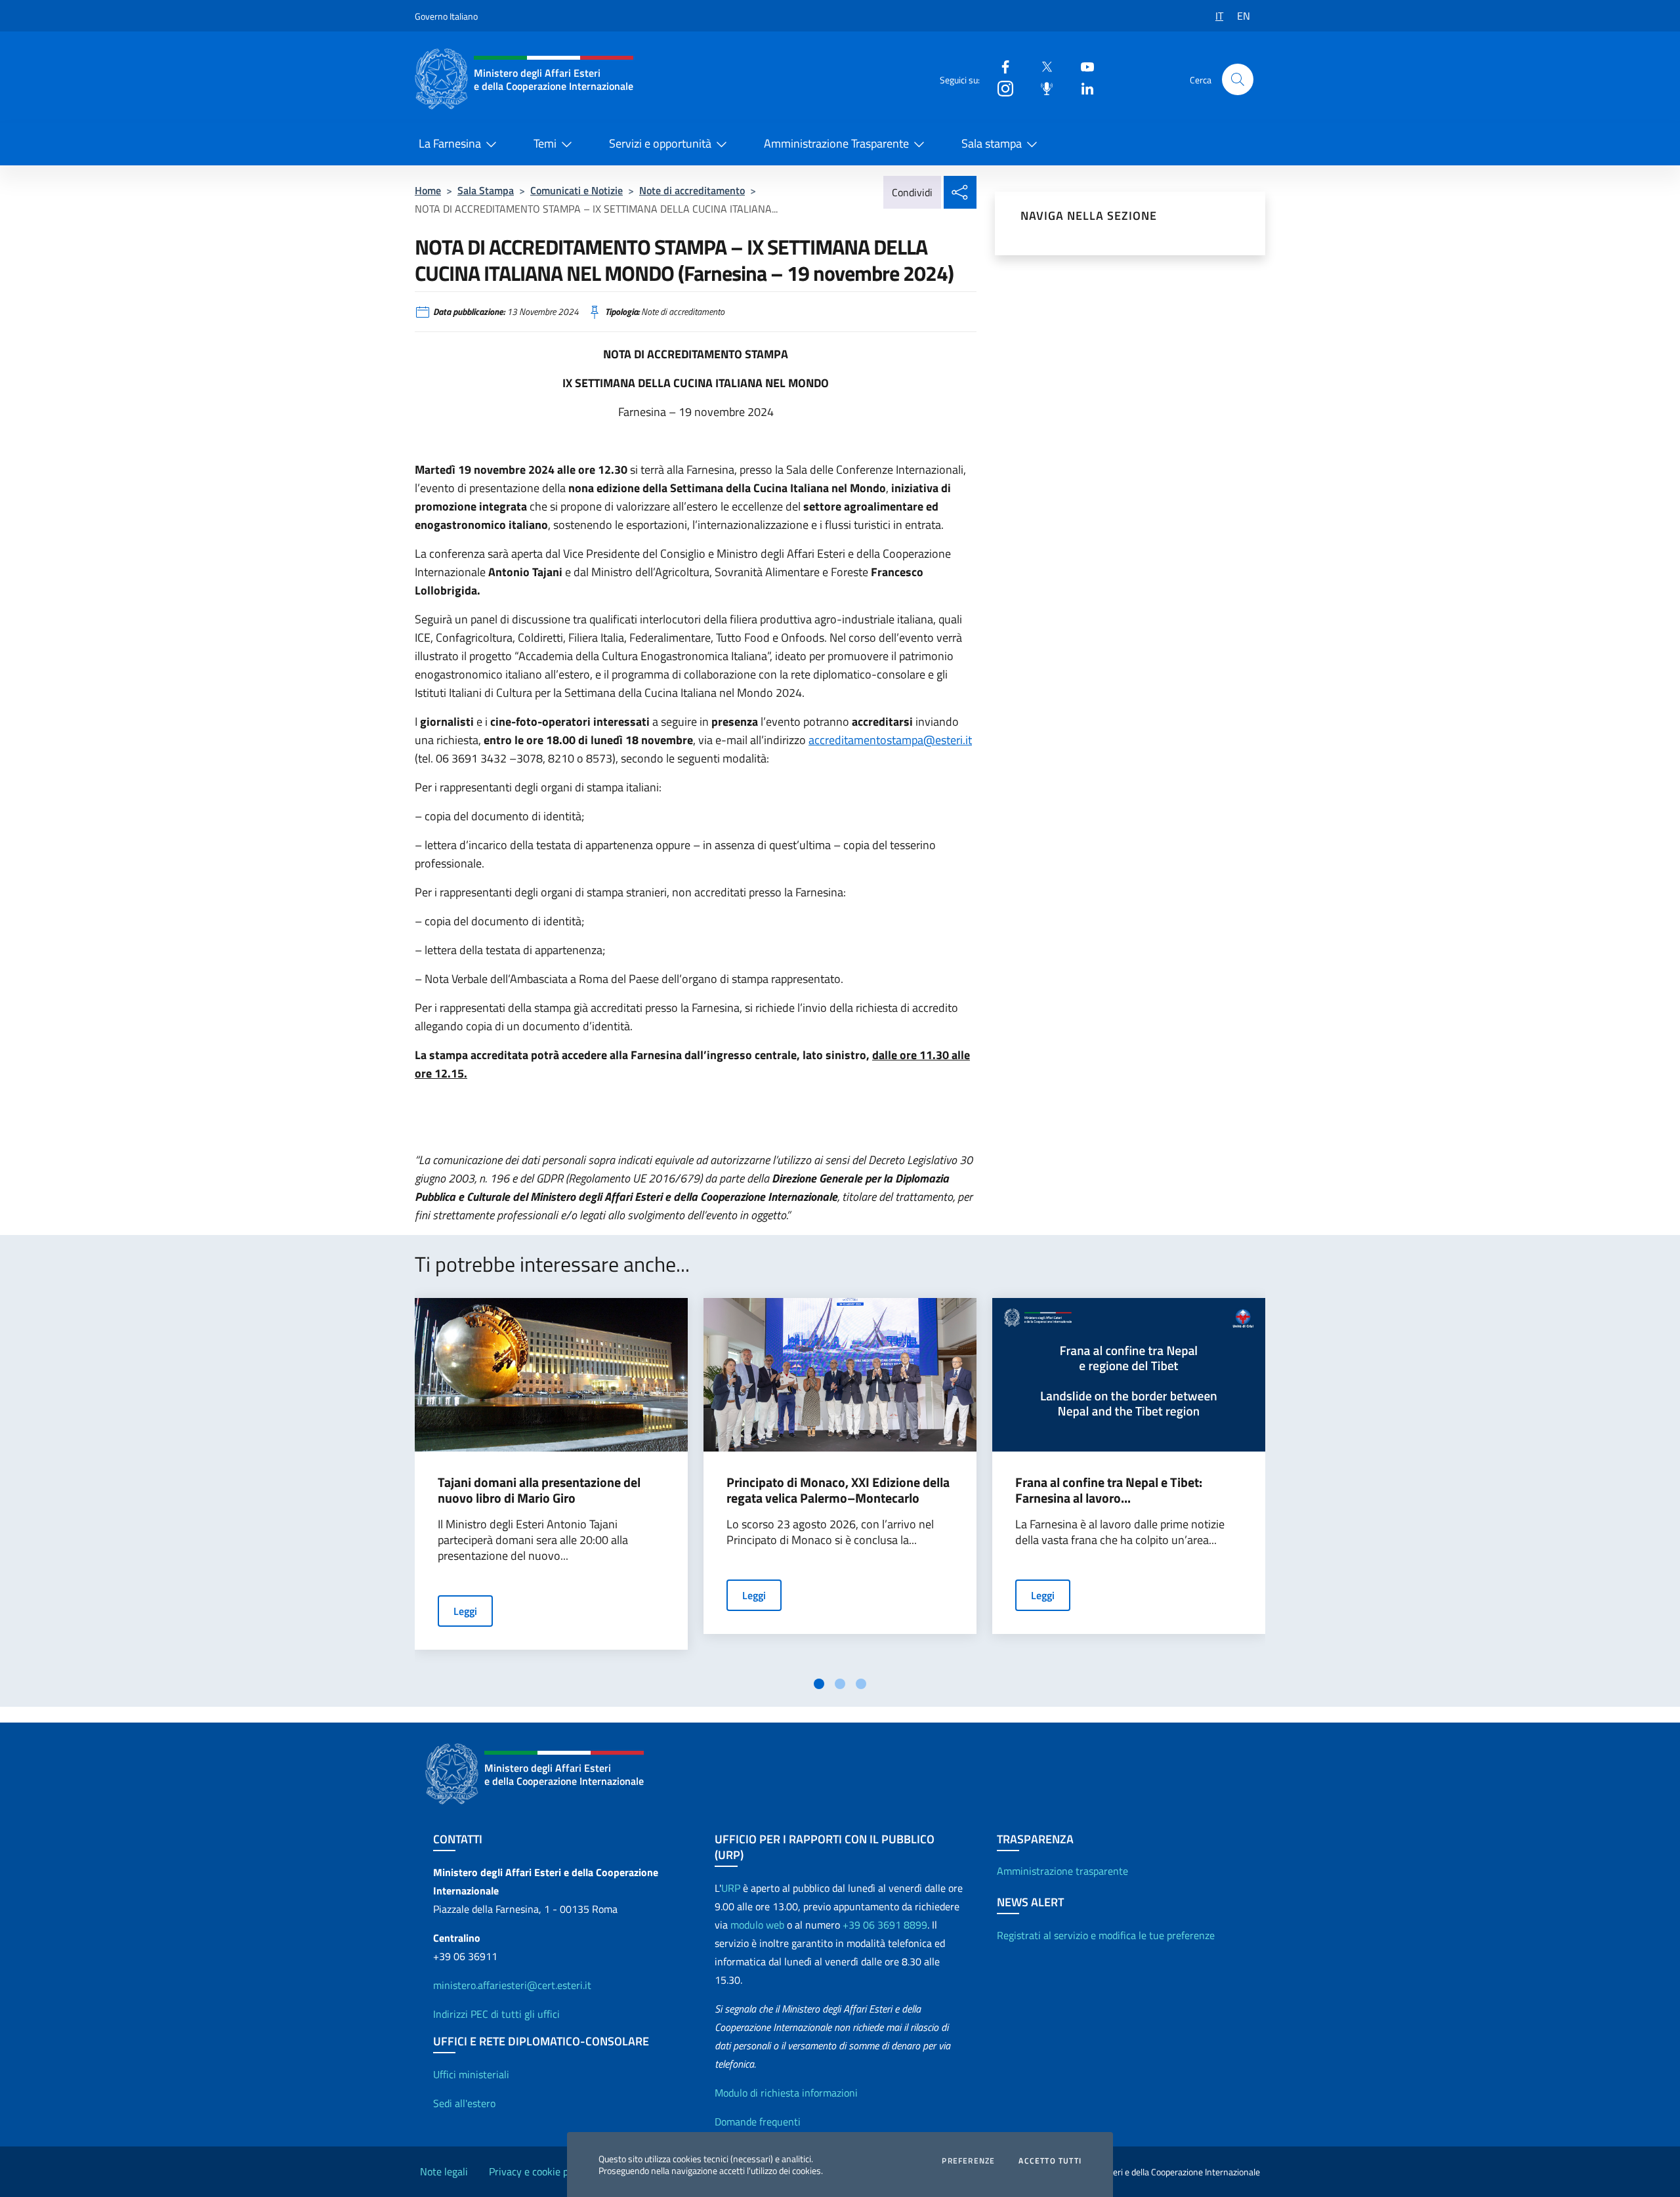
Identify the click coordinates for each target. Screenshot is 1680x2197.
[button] (1238, 79)
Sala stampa (992, 143)
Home (428, 190)
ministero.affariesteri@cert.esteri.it (512, 1985)
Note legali (444, 2171)
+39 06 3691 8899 (885, 1925)
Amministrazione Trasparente (836, 143)
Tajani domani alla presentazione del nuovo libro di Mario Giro (539, 1490)
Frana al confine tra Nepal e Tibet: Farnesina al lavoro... (1109, 1490)
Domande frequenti (758, 2122)
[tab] (819, 1684)
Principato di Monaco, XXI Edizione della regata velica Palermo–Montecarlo (838, 1490)
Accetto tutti (1050, 2161)
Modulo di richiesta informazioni (786, 2093)
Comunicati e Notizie (577, 190)
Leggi (465, 1611)
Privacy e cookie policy (539, 2171)
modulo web (757, 1925)
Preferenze (968, 2161)
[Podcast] (1041, 88)
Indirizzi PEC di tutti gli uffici (496, 2014)
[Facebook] (1000, 66)
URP (731, 1888)
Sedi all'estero (464, 2103)
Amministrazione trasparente (1062, 1871)
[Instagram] (1000, 88)
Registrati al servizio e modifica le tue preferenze (1106, 1935)
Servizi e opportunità (660, 143)
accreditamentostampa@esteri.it (890, 740)
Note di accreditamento (692, 190)
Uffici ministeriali (471, 2074)
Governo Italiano (446, 16)
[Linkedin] (1082, 88)
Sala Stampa (486, 190)
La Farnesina (450, 143)
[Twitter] (1041, 66)
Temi (545, 143)
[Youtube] (1082, 66)
